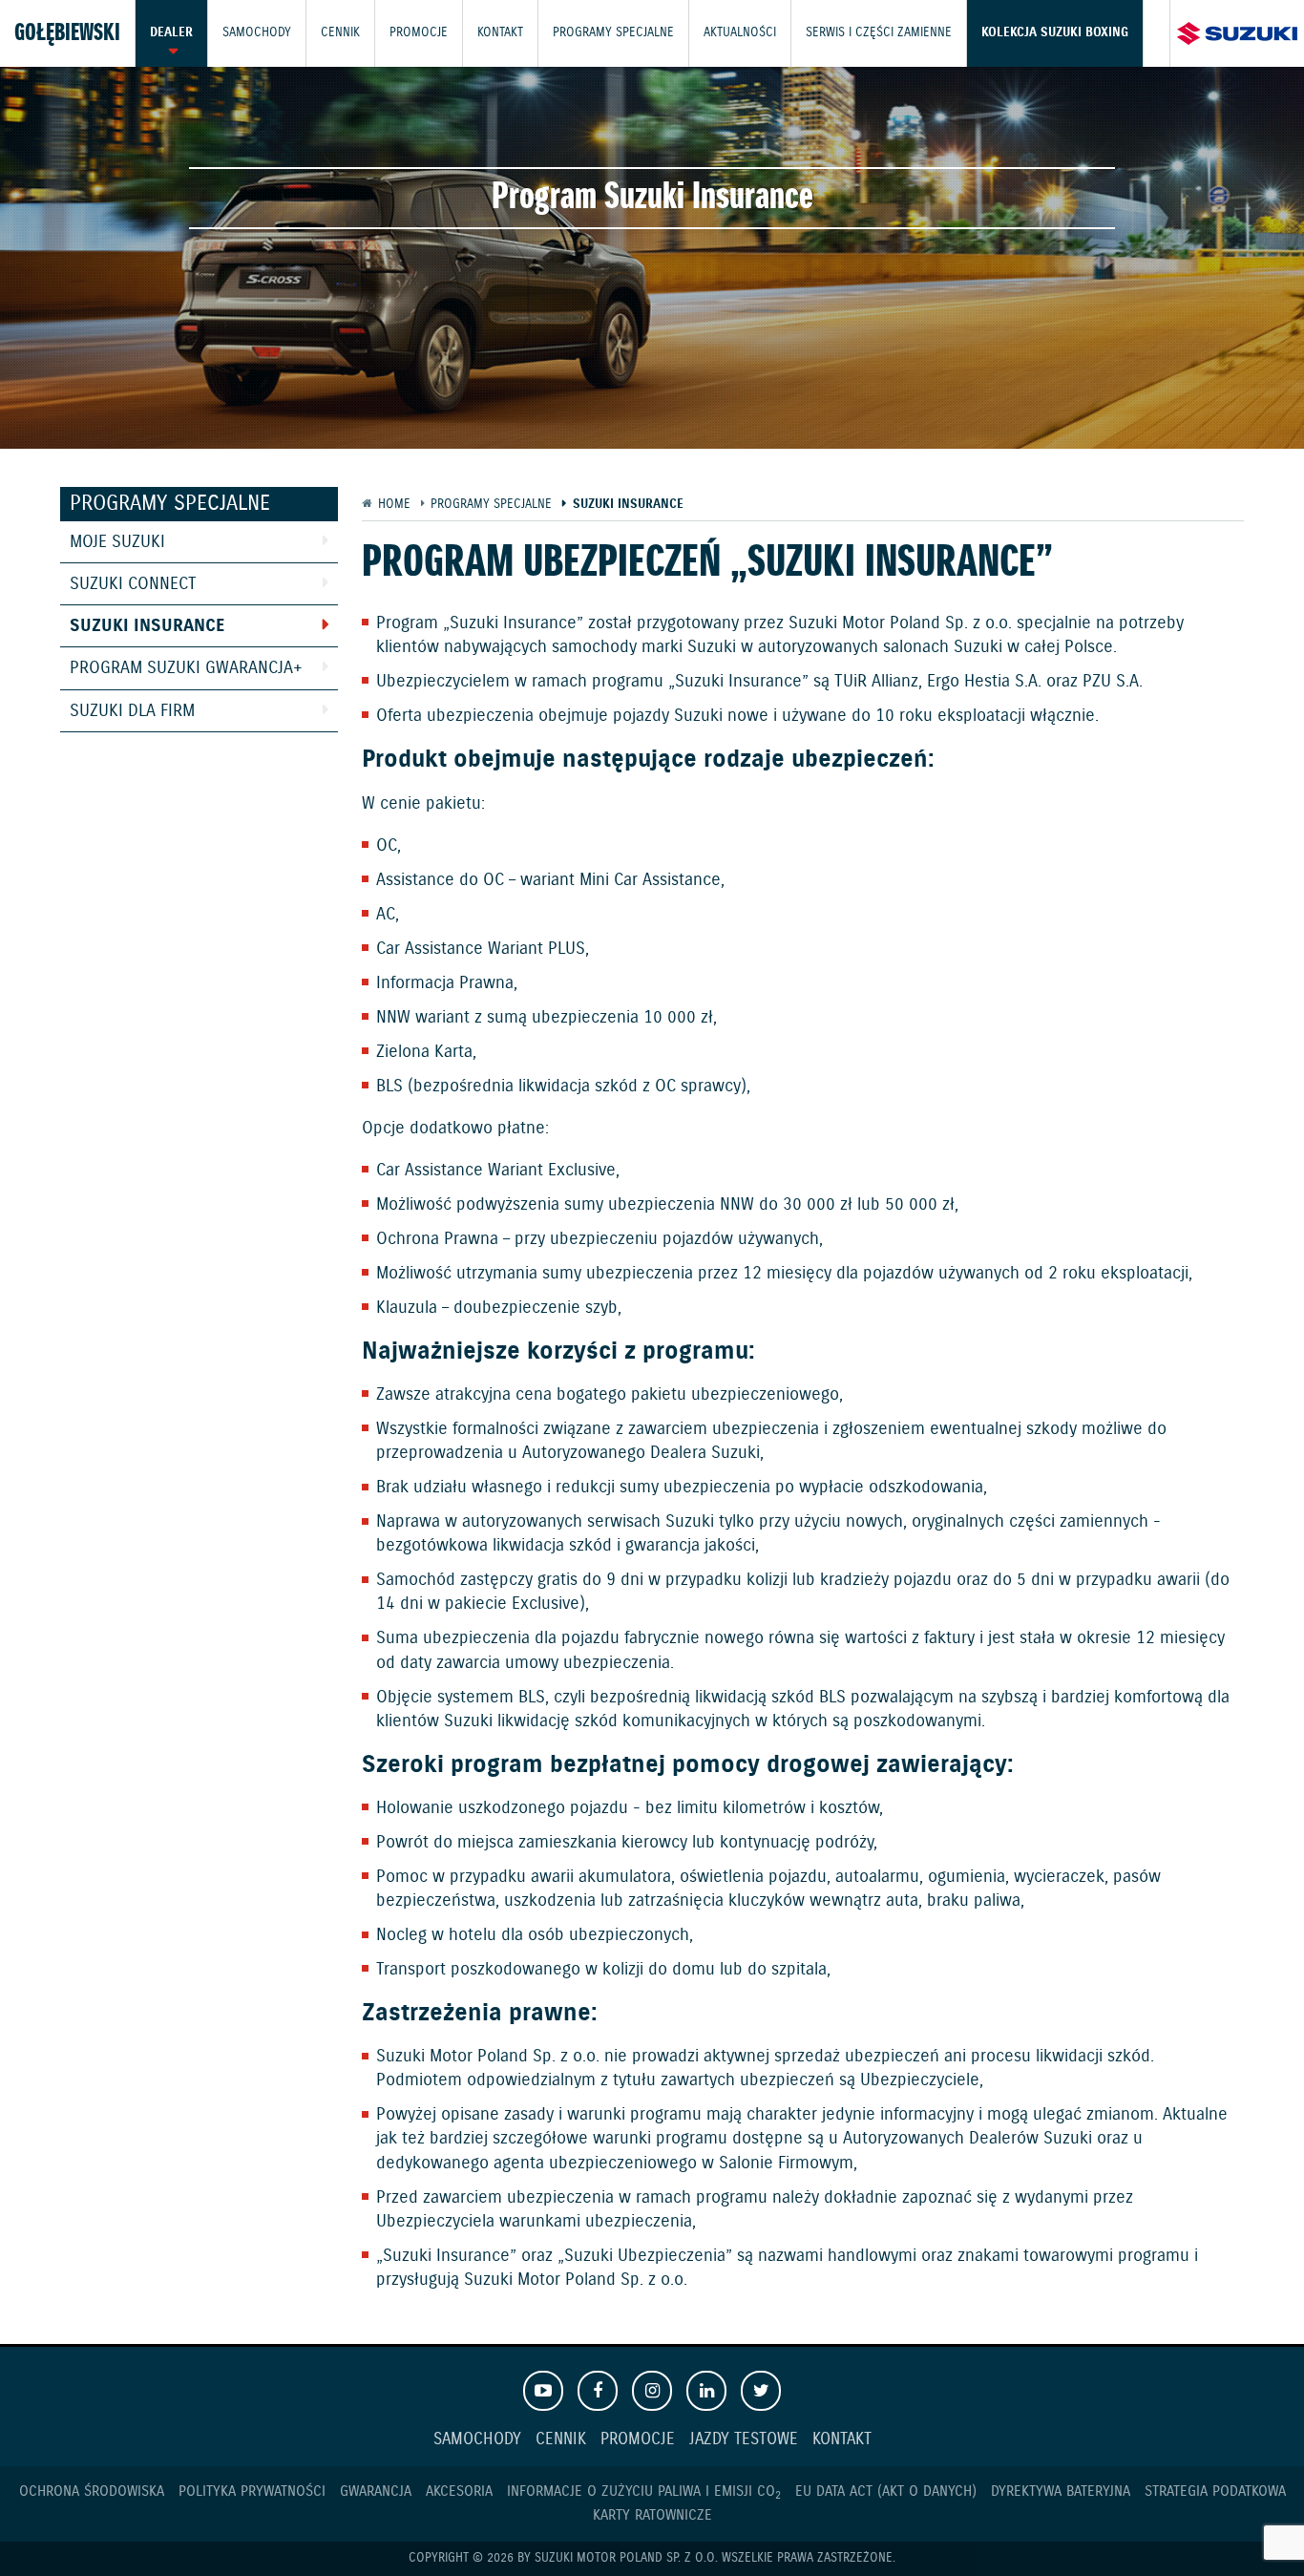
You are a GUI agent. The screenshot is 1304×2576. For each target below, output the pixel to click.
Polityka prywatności (252, 2492)
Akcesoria (459, 2492)
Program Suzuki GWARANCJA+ (186, 668)
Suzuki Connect (133, 584)
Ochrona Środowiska (92, 2492)
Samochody (257, 33)
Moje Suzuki (117, 542)
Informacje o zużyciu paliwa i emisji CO (644, 2492)
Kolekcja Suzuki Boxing (1055, 33)
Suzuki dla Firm (132, 711)
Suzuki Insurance (147, 626)
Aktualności (740, 33)
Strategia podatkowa (1215, 2492)
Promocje (419, 33)
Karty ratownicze (652, 2515)
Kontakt (500, 33)
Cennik (340, 33)
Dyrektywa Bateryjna (1061, 2492)
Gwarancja (376, 2492)
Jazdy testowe (744, 2440)
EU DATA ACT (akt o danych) (886, 2492)
